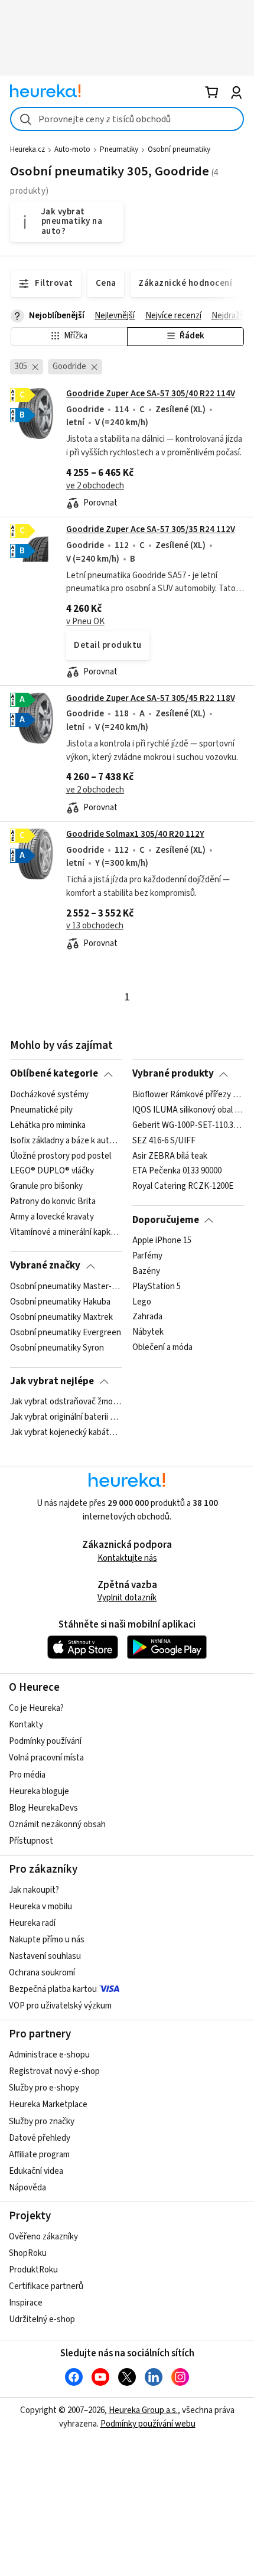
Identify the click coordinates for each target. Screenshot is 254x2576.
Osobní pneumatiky (179, 149)
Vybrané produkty (173, 1074)
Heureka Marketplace (48, 2104)
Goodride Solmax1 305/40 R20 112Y (135, 834)
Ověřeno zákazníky (43, 2237)
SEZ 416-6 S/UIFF (164, 1140)
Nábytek (148, 1332)
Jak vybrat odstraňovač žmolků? (66, 1402)
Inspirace (26, 2303)
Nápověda (27, 2188)
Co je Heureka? (36, 1708)
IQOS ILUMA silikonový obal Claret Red (188, 1110)
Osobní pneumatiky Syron (57, 1348)
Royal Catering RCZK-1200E (183, 1186)
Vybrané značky (45, 1266)
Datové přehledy (40, 2138)
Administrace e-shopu (49, 2055)
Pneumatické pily (41, 1110)
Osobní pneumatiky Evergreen (66, 1332)
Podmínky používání (45, 1741)
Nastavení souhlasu (45, 1956)
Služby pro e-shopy (44, 2088)
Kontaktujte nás (127, 1558)
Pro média (27, 1775)
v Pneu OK (85, 622)
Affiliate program (39, 2155)
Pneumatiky (119, 149)
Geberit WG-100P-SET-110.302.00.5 (188, 1125)
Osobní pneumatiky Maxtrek (61, 1317)
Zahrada (147, 1317)
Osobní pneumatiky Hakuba (60, 1302)
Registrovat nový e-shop (54, 2071)
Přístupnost (31, 1841)
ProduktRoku (33, 2270)
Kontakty (26, 1725)
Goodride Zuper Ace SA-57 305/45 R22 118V (151, 698)
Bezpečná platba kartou (53, 1989)
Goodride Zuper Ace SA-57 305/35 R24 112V (151, 529)
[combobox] (127, 119)
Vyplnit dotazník (127, 1598)
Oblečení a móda (162, 1348)
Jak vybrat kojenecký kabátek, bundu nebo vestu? (66, 1433)
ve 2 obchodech (95, 486)
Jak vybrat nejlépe (52, 1381)
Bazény (146, 1271)
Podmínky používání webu (148, 2424)
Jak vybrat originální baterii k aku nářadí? (66, 1417)
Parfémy (147, 1256)
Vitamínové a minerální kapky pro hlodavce (66, 1232)
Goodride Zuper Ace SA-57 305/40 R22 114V (151, 394)
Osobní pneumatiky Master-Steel (66, 1287)
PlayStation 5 (157, 1287)
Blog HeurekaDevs (43, 1808)
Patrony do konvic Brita (53, 1202)
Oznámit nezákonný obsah (57, 1825)
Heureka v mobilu (40, 1907)
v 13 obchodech (95, 926)
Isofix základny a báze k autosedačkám (66, 1140)
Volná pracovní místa (46, 1758)
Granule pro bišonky (46, 1186)
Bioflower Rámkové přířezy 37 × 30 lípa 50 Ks (188, 1095)
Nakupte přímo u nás (47, 1940)
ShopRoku (28, 2253)
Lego (142, 1302)
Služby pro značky (42, 2122)
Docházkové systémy (49, 1095)
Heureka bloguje (39, 1791)
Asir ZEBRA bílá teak (170, 1156)
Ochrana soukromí (42, 1973)
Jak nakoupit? (34, 1890)
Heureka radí (32, 1923)
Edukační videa (36, 2171)
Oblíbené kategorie (54, 1074)
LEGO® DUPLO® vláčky (52, 1171)
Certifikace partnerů (46, 2286)
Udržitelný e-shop (42, 2319)
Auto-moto (72, 149)
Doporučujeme (166, 1220)
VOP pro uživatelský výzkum (60, 2006)
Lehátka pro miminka (48, 1125)
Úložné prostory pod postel (61, 1156)
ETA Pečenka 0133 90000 (177, 1171)
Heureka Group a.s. (143, 2410)
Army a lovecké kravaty (52, 1217)
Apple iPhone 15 (162, 1241)
